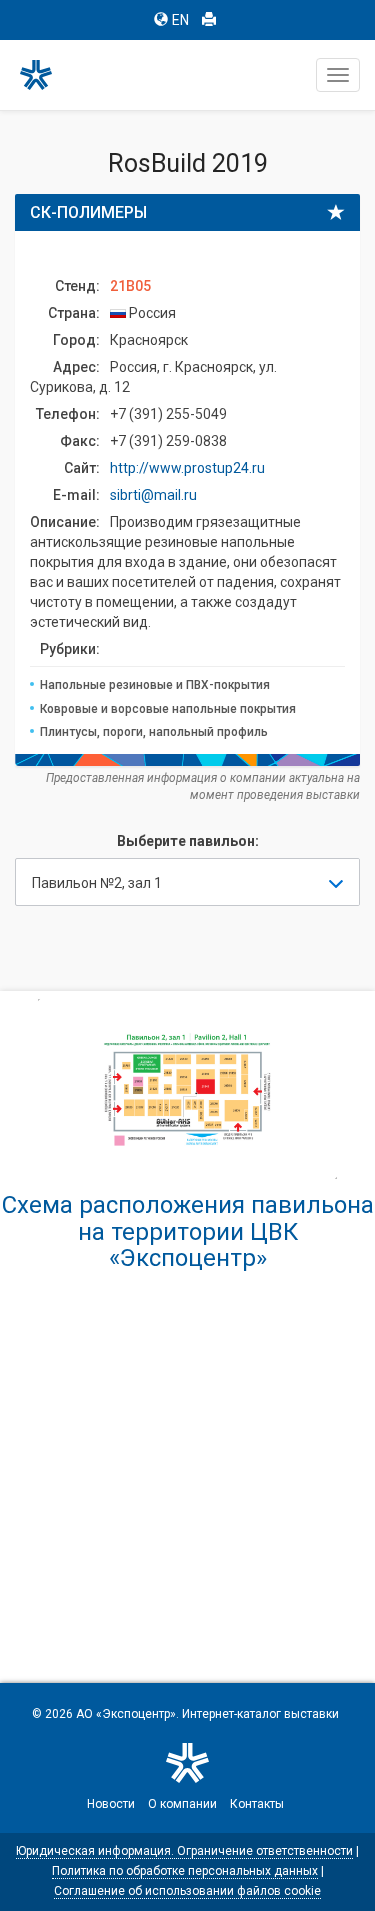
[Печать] (209, 20)
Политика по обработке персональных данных (185, 1871)
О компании (182, 1804)
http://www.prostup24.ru (187, 468)
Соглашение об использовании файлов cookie (187, 1891)
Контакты (257, 1804)
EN (180, 20)
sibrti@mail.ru (153, 495)
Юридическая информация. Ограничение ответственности (184, 1851)
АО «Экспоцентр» (126, 1714)
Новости (111, 1804)
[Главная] (45, 75)
